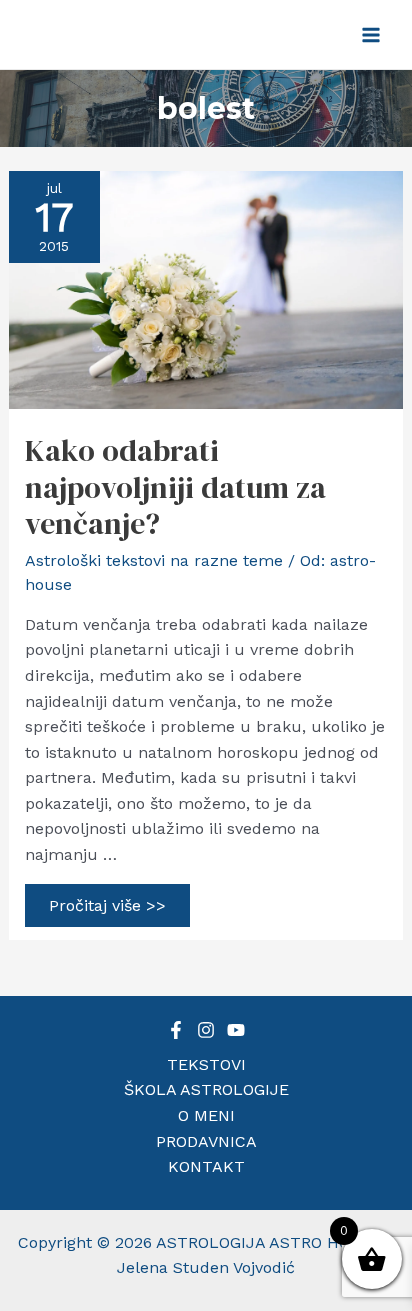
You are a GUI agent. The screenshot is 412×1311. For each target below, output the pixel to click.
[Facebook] (176, 1030)
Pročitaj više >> (107, 908)
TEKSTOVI (206, 1064)
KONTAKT (206, 1166)
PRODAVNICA (206, 1141)
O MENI (206, 1115)
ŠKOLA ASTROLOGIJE (206, 1089)
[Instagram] (206, 1030)
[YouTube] (236, 1030)
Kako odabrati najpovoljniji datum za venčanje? (175, 487)
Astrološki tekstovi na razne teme (154, 560)
